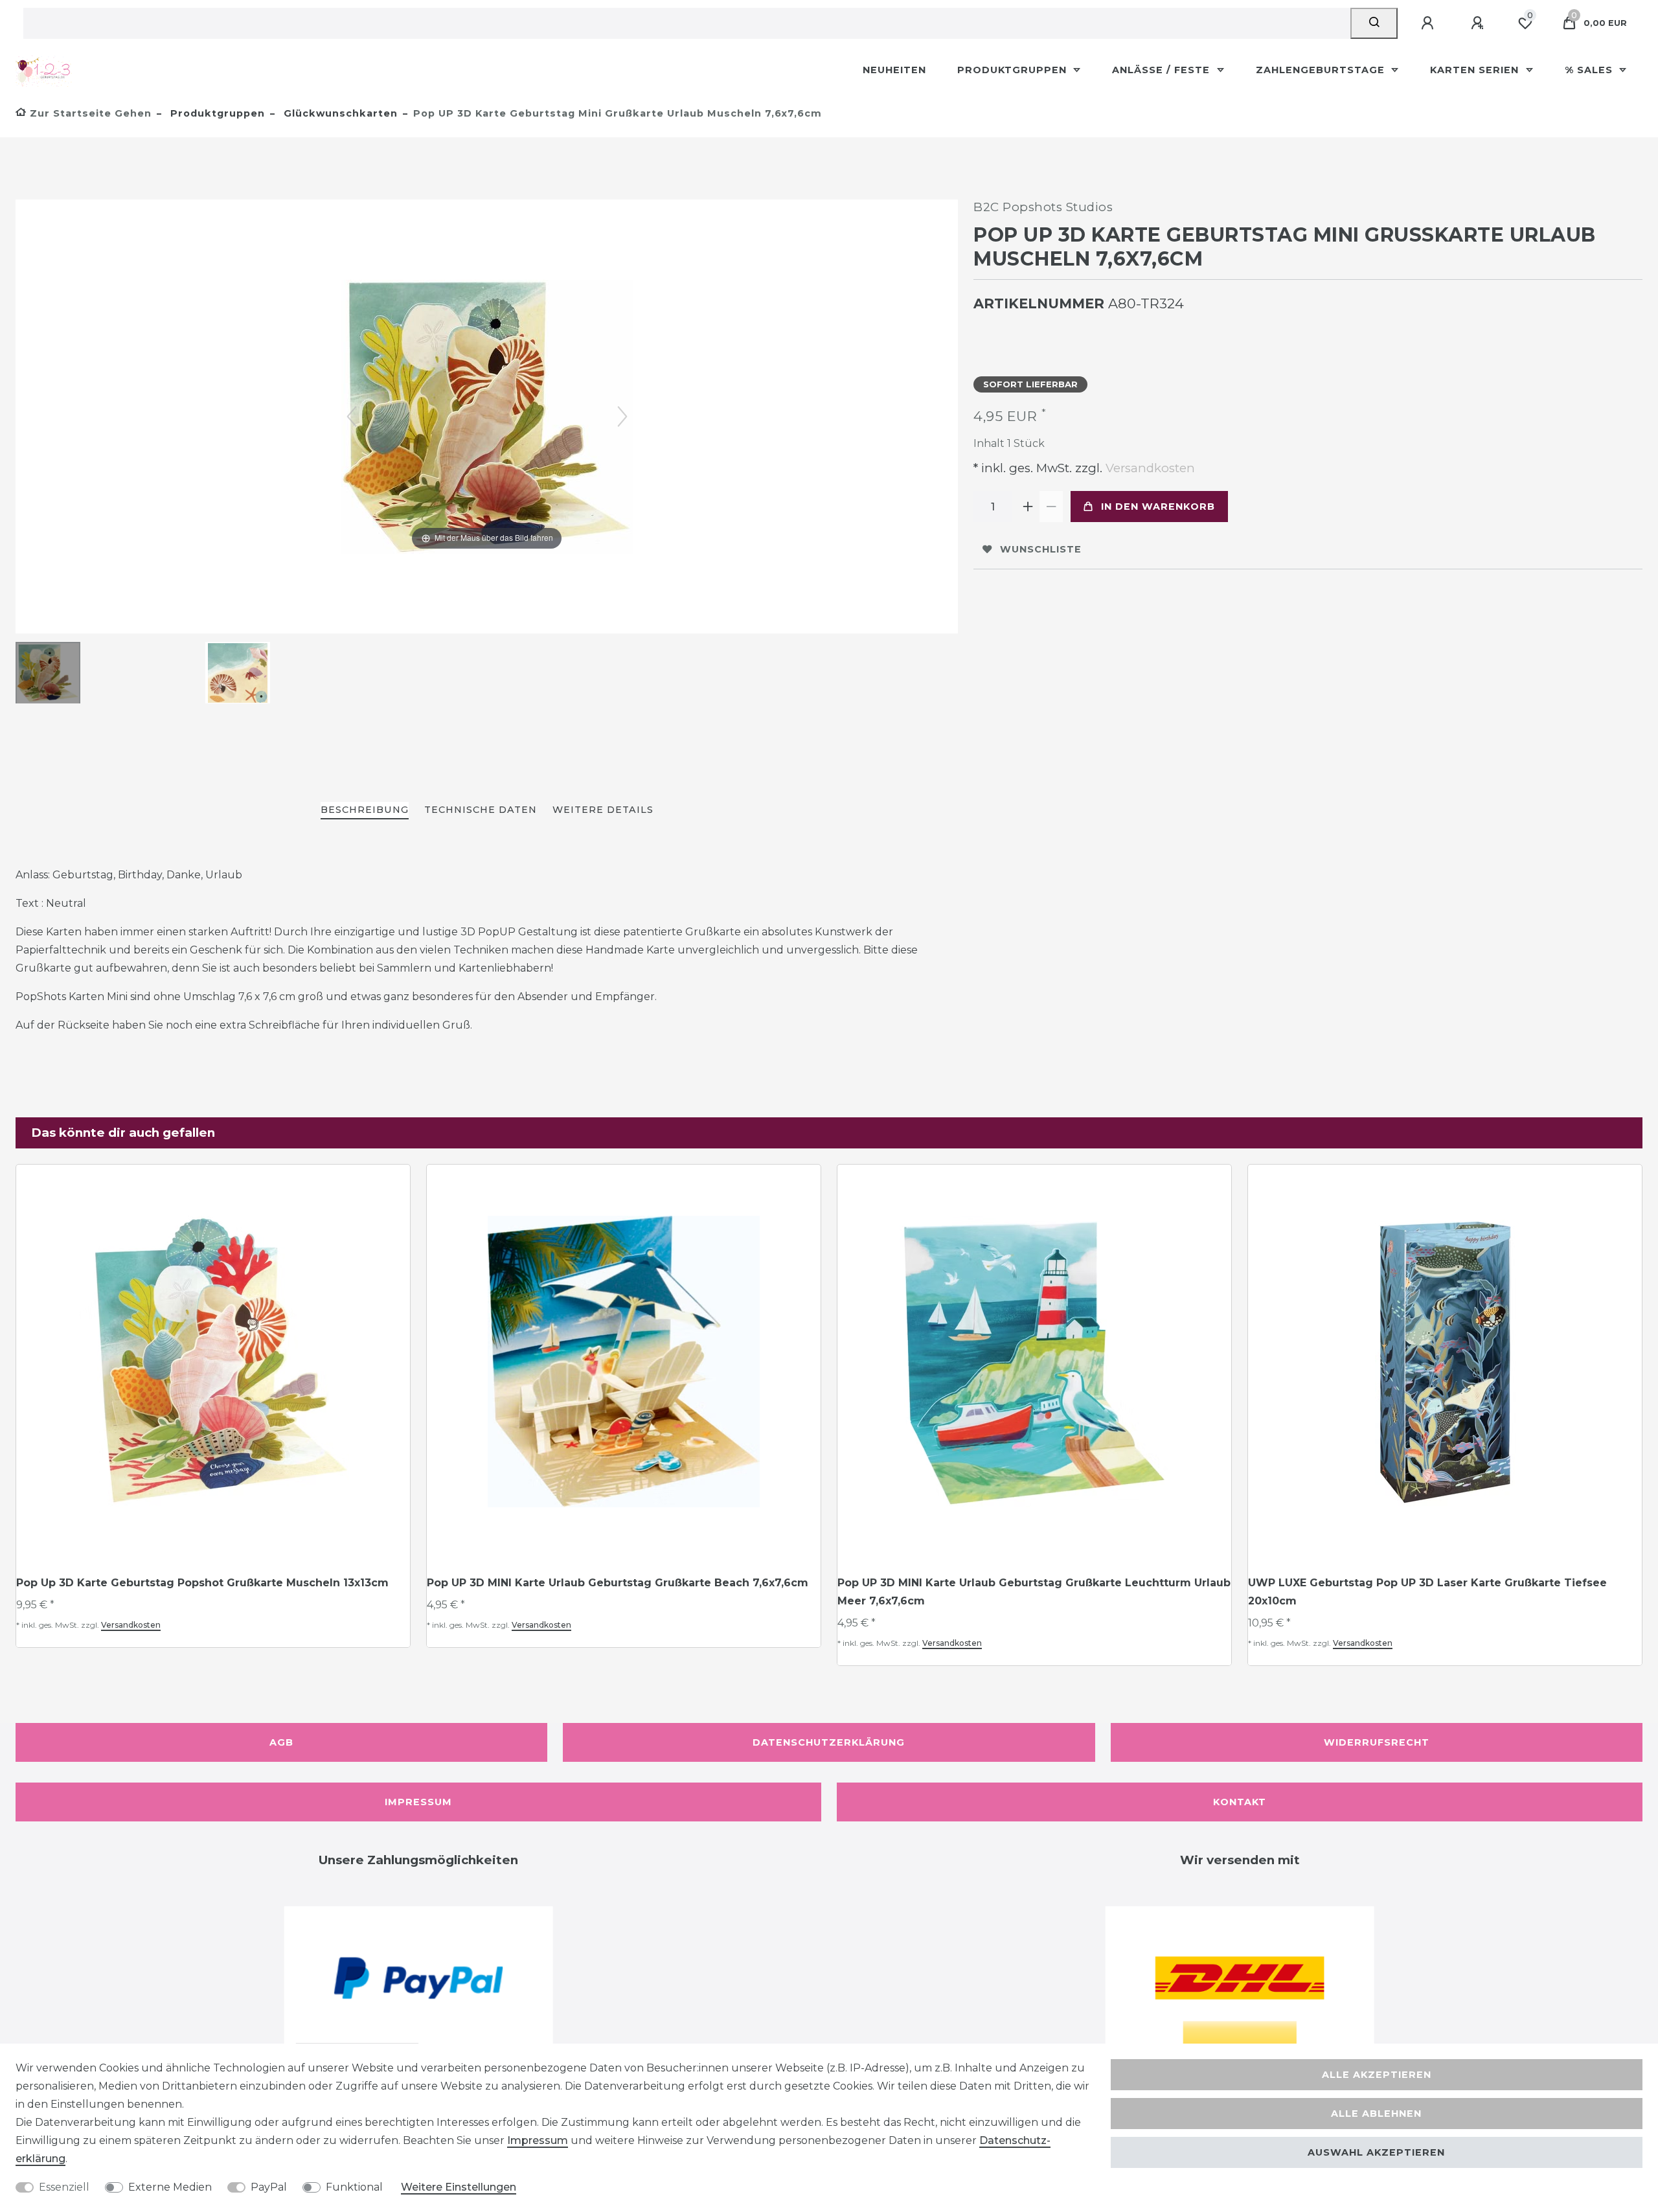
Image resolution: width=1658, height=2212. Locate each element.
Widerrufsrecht (1377, 1742)
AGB (281, 1742)
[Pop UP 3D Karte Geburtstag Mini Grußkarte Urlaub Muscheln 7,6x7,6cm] (48, 674)
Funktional (354, 2187)
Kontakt (1240, 1802)
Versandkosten (1149, 468)
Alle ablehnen (1376, 2114)
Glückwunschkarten (339, 113)
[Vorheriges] (352, 416)
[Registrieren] (1479, 23)
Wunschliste (1041, 549)
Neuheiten (894, 70)
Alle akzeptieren (1377, 2075)
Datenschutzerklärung (829, 1742)
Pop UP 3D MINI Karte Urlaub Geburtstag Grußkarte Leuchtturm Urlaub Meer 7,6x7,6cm (1034, 1592)
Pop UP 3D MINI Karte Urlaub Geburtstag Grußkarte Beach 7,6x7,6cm (618, 1583)
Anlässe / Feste (1163, 70)
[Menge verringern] (1051, 507)
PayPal (269, 2187)
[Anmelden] (1429, 23)
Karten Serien (1476, 70)
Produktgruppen (1014, 70)
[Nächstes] (622, 416)
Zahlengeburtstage (1322, 70)
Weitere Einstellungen (459, 2187)
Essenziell (64, 2187)
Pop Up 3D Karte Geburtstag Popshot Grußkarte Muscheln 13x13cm (202, 1583)
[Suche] (1374, 23)
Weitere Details (603, 810)
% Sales (1590, 70)
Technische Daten (481, 810)
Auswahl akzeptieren (1376, 2152)
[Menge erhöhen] (1028, 507)
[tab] (365, 811)
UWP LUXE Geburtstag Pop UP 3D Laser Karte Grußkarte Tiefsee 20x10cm (1427, 1592)
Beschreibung (365, 810)
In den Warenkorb (1158, 507)
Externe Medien (170, 2187)
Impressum (418, 1802)
